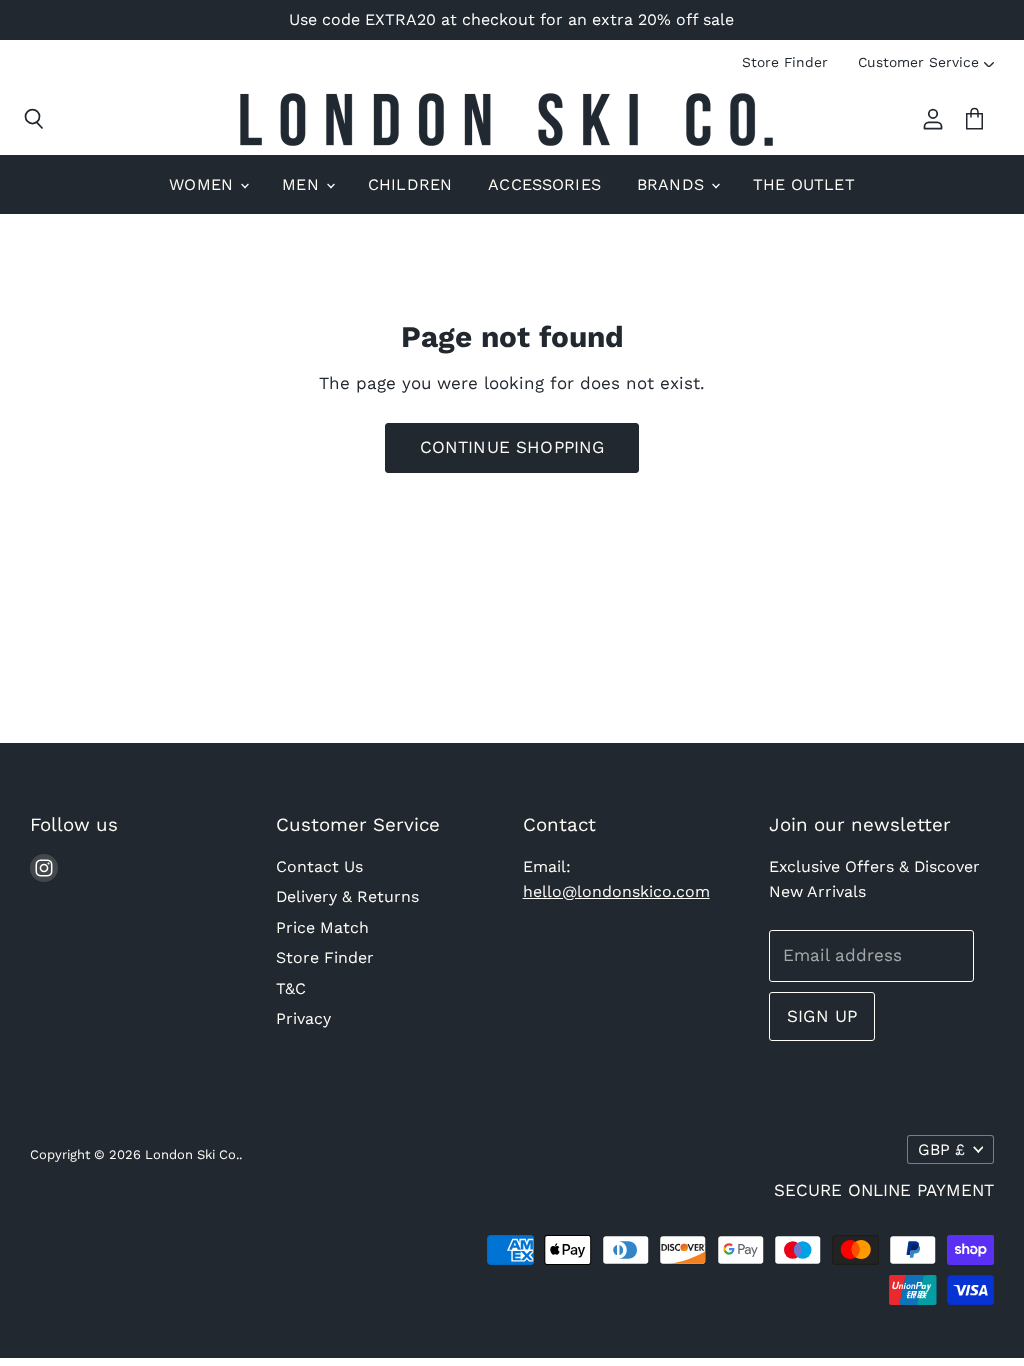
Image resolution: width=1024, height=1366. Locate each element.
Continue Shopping (512, 447)
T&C (291, 988)
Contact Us (319, 866)
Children (410, 184)
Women (203, 184)
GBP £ (941, 1149)
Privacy (303, 1018)
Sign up (822, 1016)
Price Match (322, 927)
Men (303, 184)
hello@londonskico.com (616, 891)
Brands (673, 184)
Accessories (544, 184)
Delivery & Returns (347, 896)
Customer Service (918, 62)
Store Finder (785, 62)
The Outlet (804, 184)
